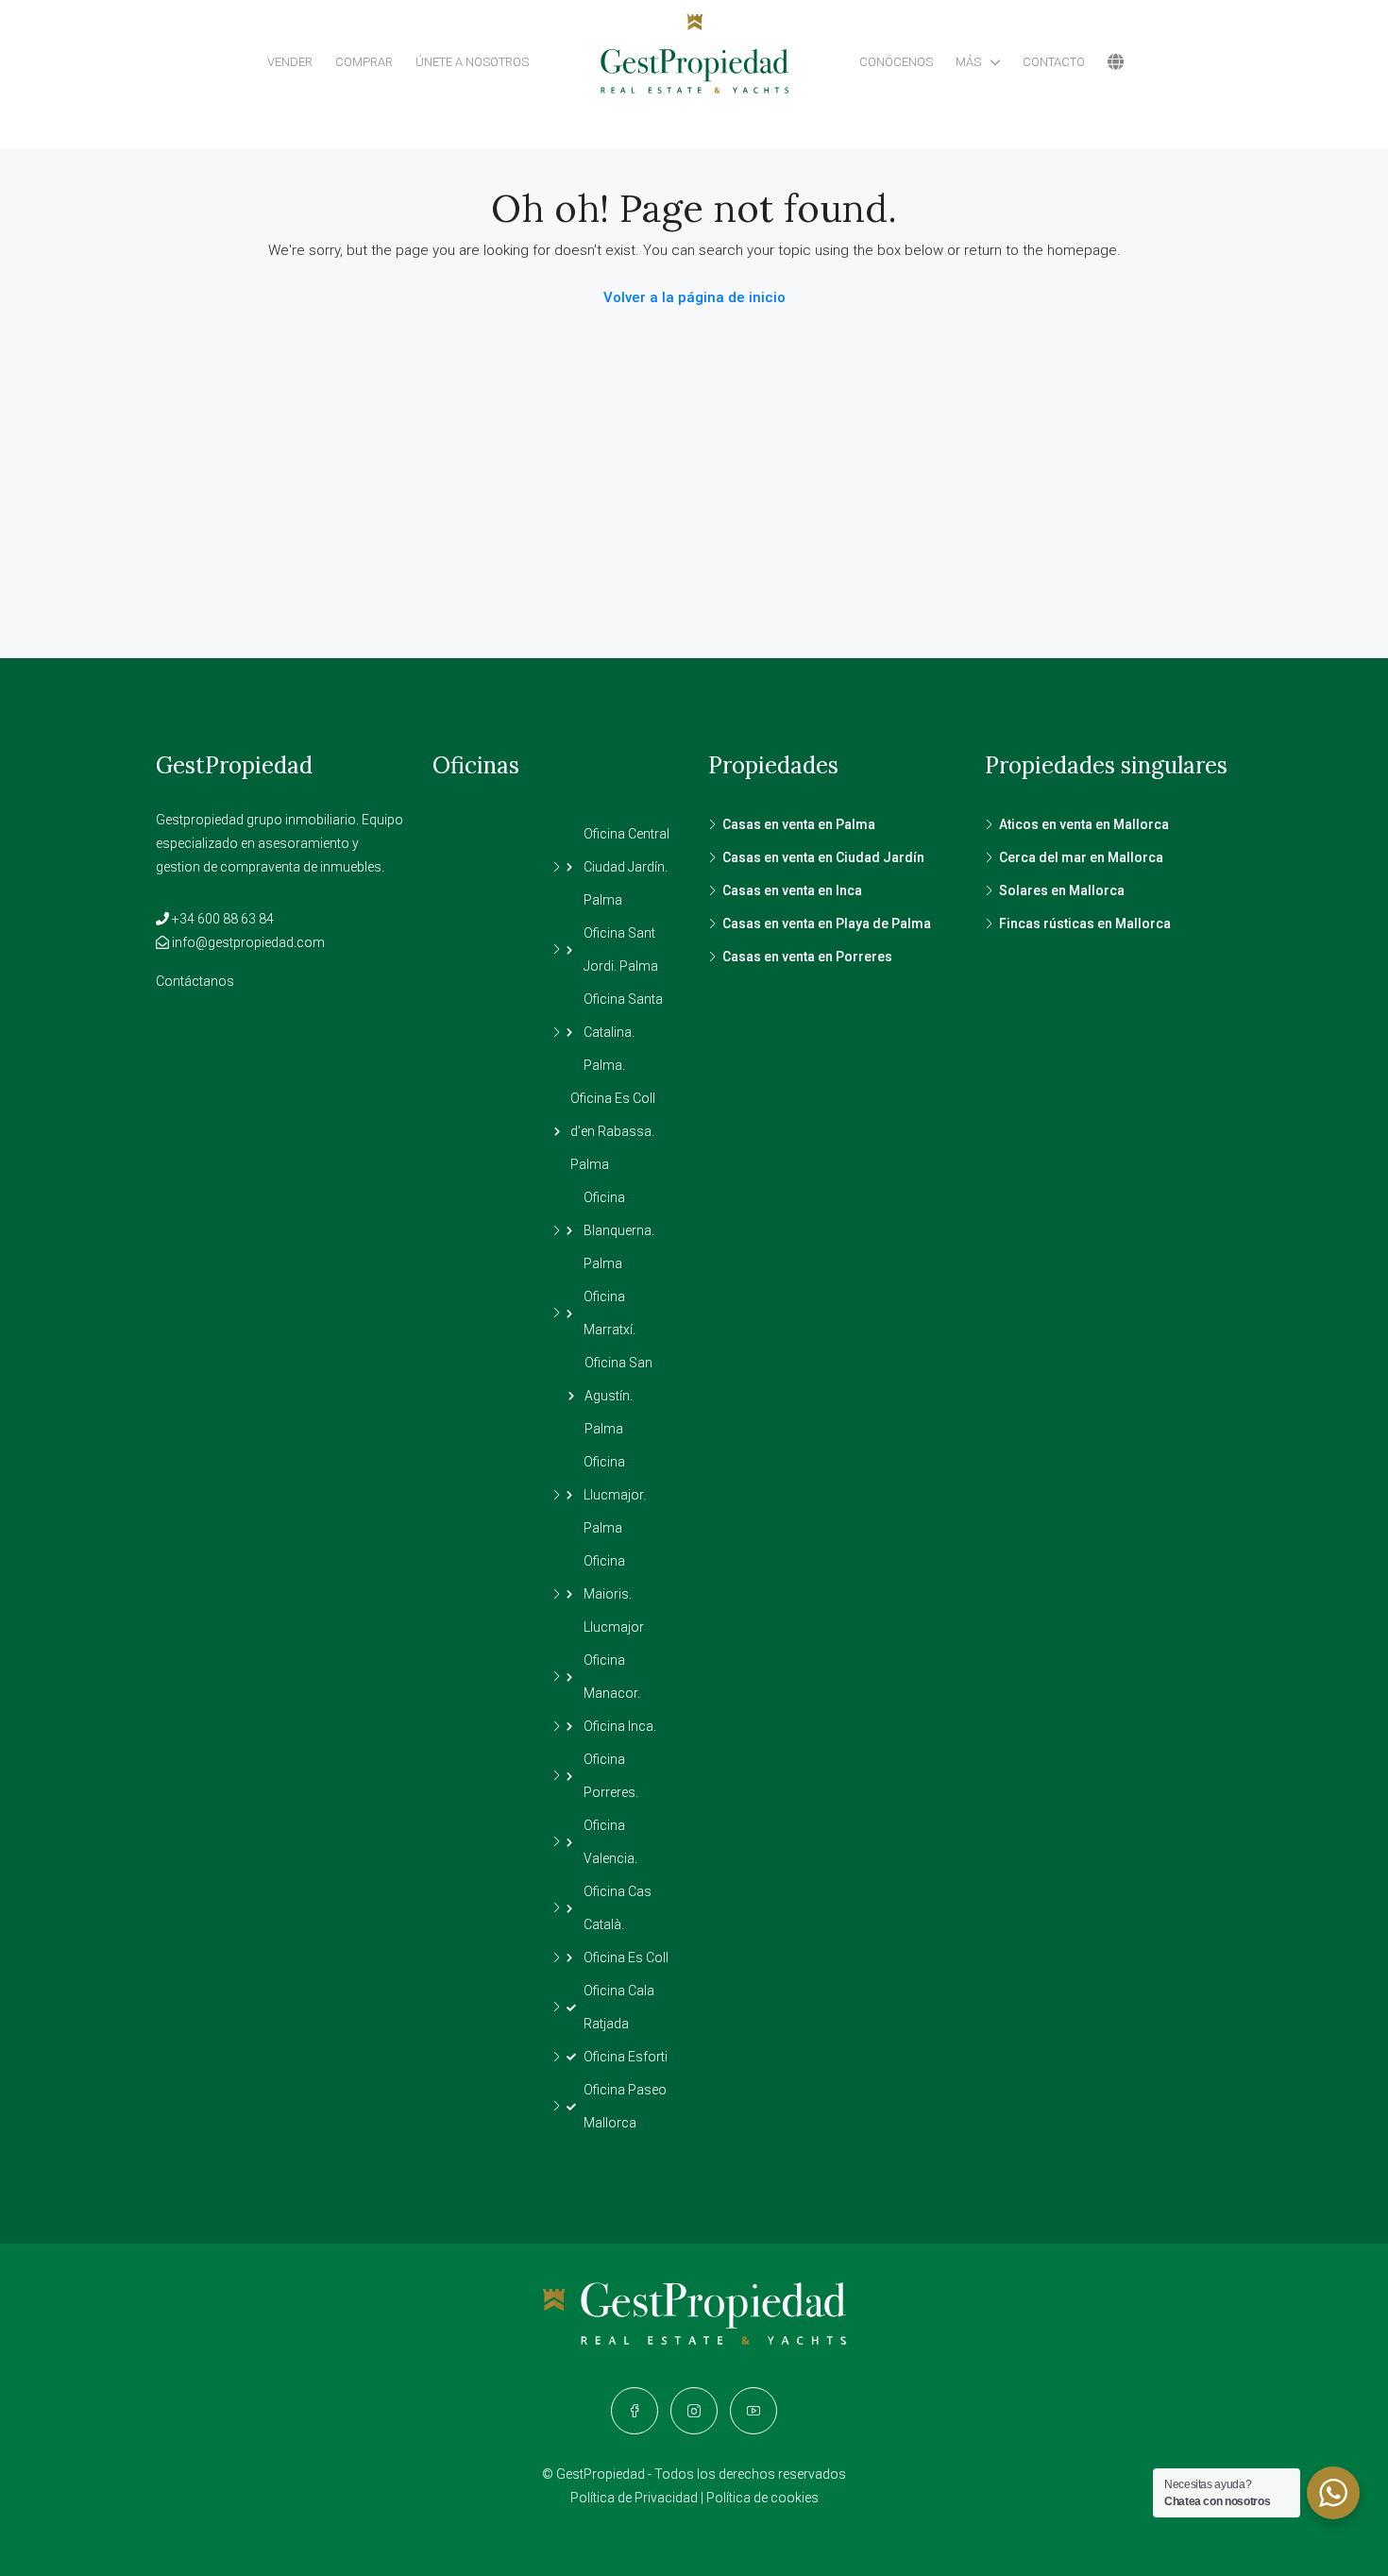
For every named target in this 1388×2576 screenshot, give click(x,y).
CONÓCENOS (896, 62)
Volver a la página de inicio (694, 297)
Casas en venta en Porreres (807, 957)
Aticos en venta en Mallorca (1084, 824)
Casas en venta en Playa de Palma (827, 924)
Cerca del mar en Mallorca (1081, 857)
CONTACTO (1054, 62)
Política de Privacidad (634, 2498)
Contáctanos (195, 981)
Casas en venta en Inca (792, 890)
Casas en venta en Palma (799, 824)
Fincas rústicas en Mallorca (1085, 924)
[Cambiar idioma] (1116, 62)
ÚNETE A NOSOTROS (472, 62)
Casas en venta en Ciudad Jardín (823, 857)
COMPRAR (364, 62)
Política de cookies (762, 2498)
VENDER (290, 62)
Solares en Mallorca (1062, 890)
